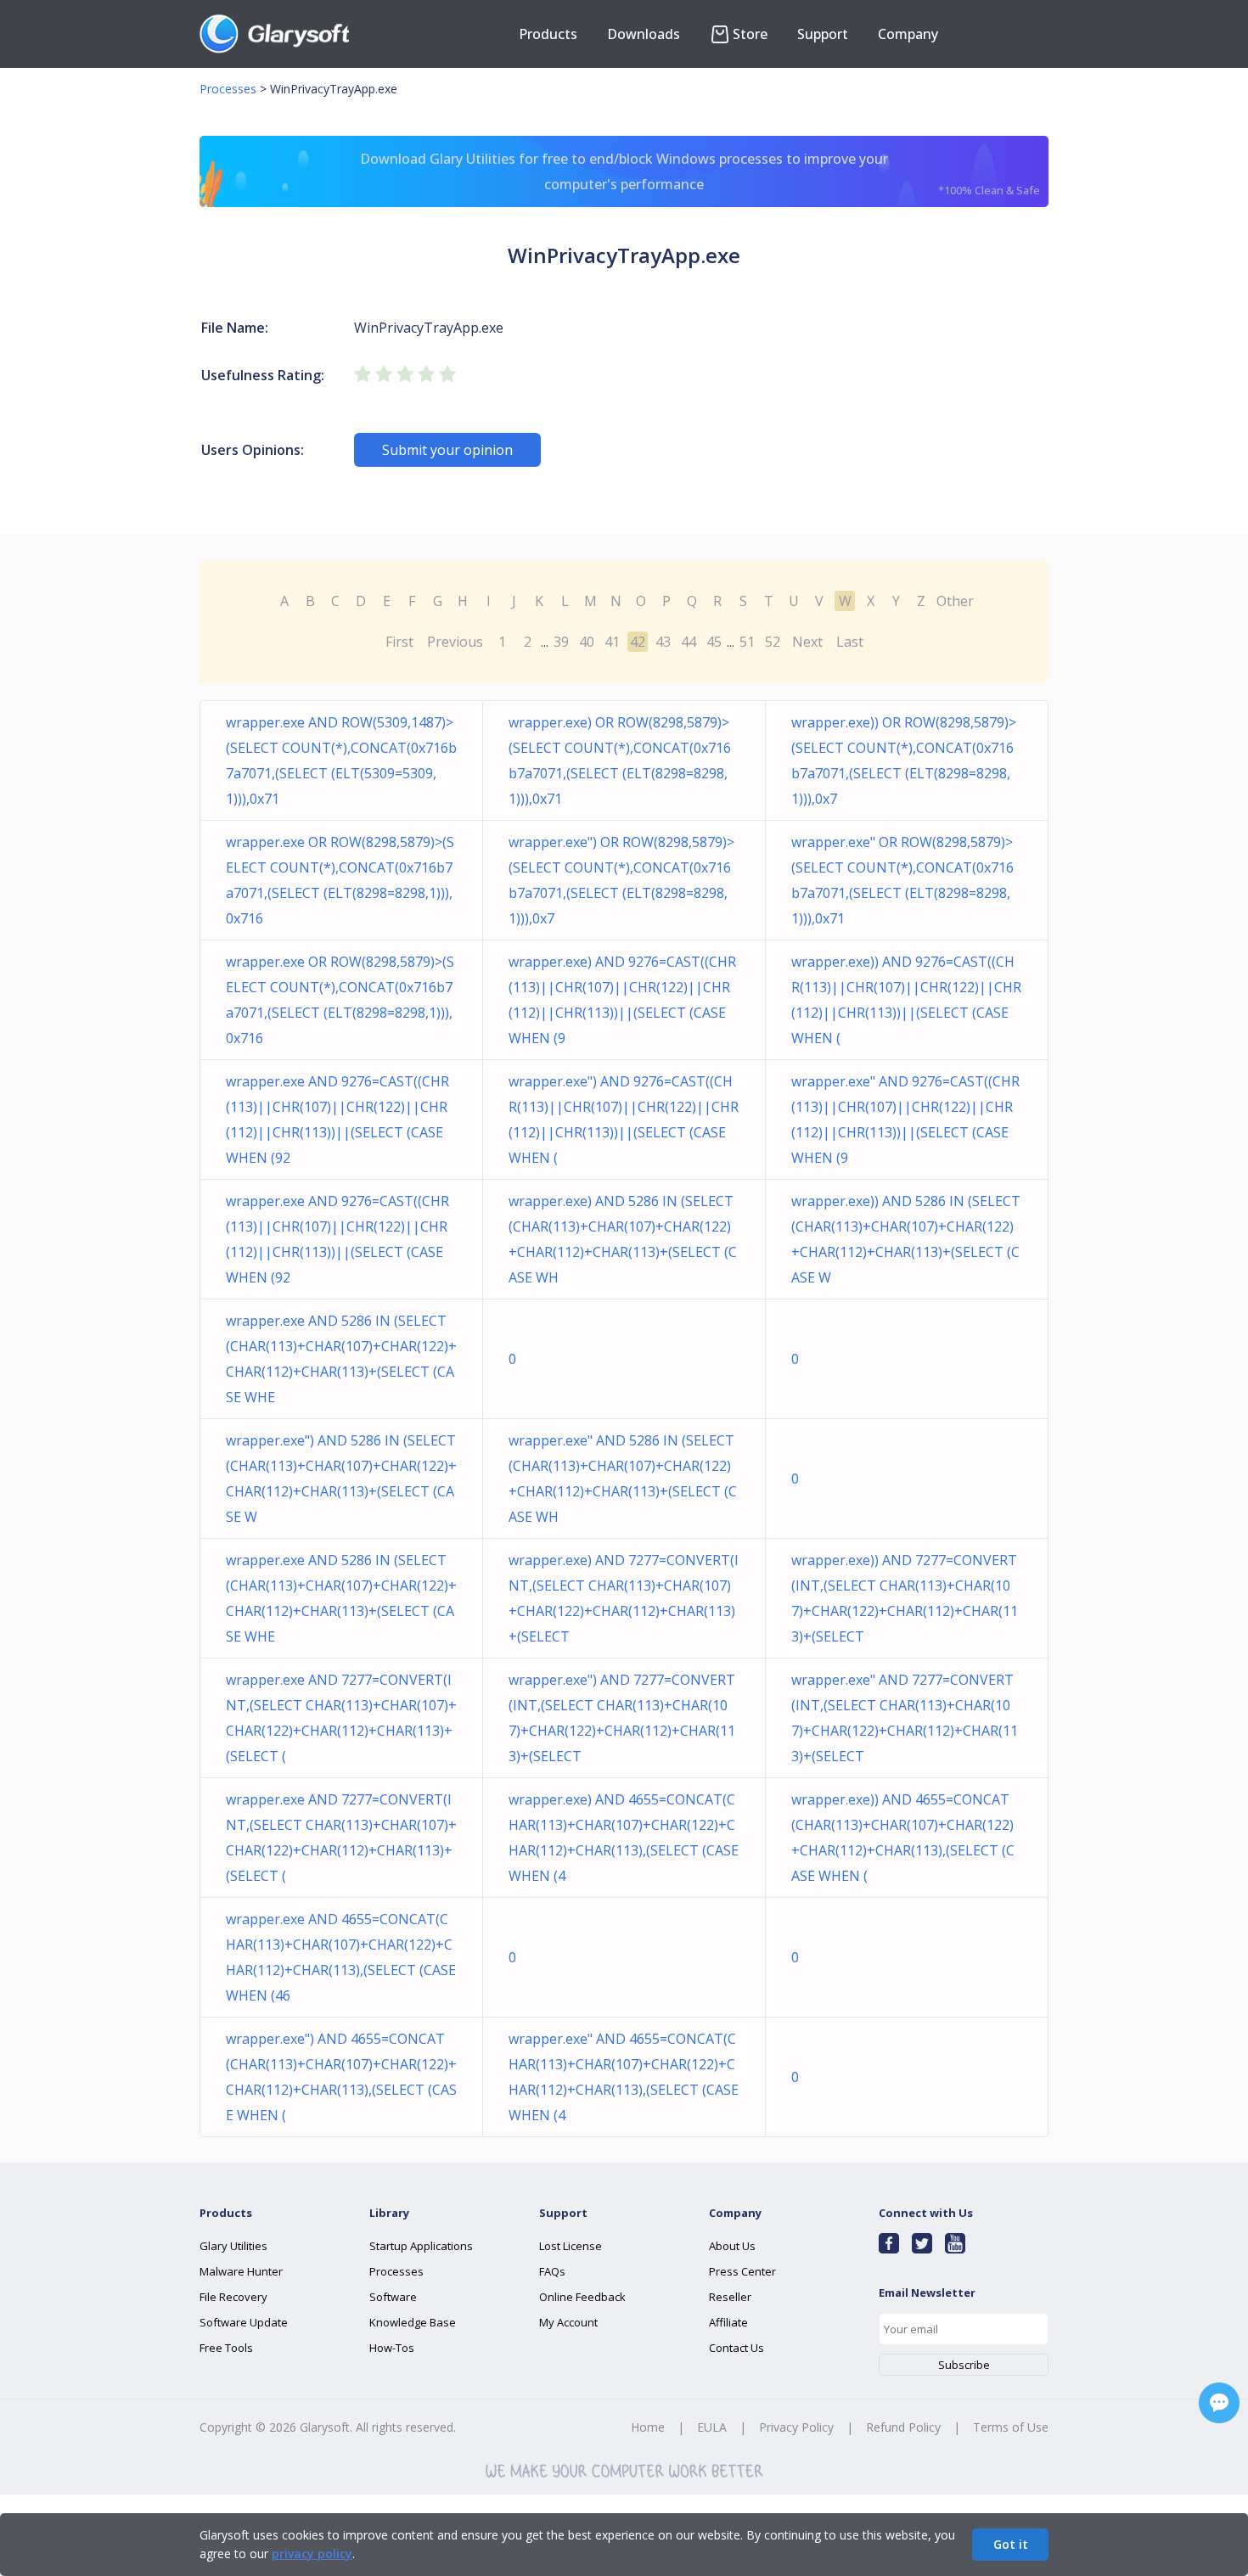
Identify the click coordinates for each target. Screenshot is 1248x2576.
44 (689, 642)
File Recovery (233, 2297)
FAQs (552, 2271)
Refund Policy (903, 2427)
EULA (712, 2427)
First (399, 642)
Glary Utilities (233, 2246)
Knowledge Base (413, 2322)
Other (955, 601)
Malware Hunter (241, 2271)
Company (908, 34)
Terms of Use (1011, 2427)
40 (587, 642)
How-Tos (392, 2348)
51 (747, 642)
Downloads (644, 34)
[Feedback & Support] (1219, 2403)
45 (714, 642)
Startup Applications (421, 2246)
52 (773, 642)
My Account (568, 2322)
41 (612, 642)
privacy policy (312, 2554)
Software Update (244, 2322)
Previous (455, 642)
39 (561, 642)
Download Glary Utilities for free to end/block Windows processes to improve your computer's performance (700, 174)
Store (750, 34)
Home (648, 2427)
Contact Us (736, 2348)
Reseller (730, 2297)
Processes (228, 89)
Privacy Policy (796, 2427)
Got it (1011, 2544)
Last (850, 642)
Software (393, 2297)
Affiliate (728, 2322)
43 (663, 642)
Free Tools (226, 2348)
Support (823, 34)
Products (548, 34)
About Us (732, 2246)
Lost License (571, 2246)
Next (807, 642)
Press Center (742, 2271)
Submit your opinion (447, 450)
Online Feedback (582, 2297)
